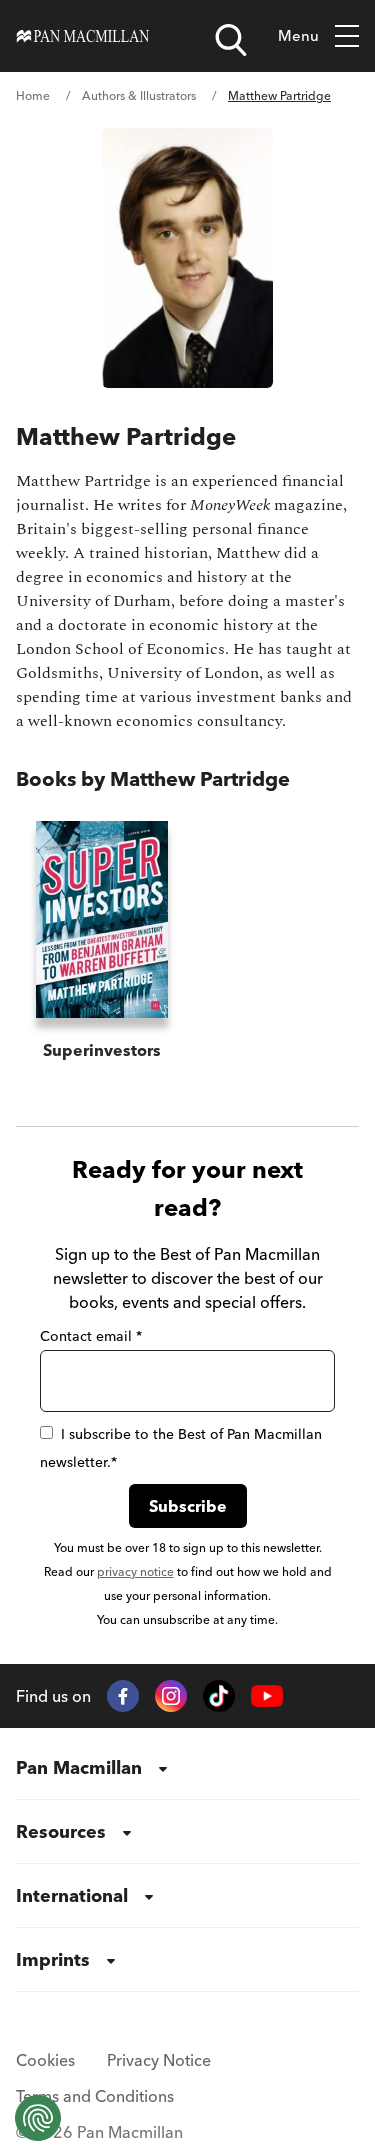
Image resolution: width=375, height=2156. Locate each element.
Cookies (45, 2060)
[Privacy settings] (38, 2118)
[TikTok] (219, 1696)
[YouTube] (267, 1696)
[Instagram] (171, 1696)
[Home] (83, 36)
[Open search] (231, 40)
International (72, 1895)
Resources (61, 1831)
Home (33, 95)
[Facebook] (123, 1696)
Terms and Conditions (95, 2096)
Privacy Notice (159, 2060)
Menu (298, 35)
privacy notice (135, 1571)
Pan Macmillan (79, 1767)
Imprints (53, 1959)
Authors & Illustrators (139, 95)
